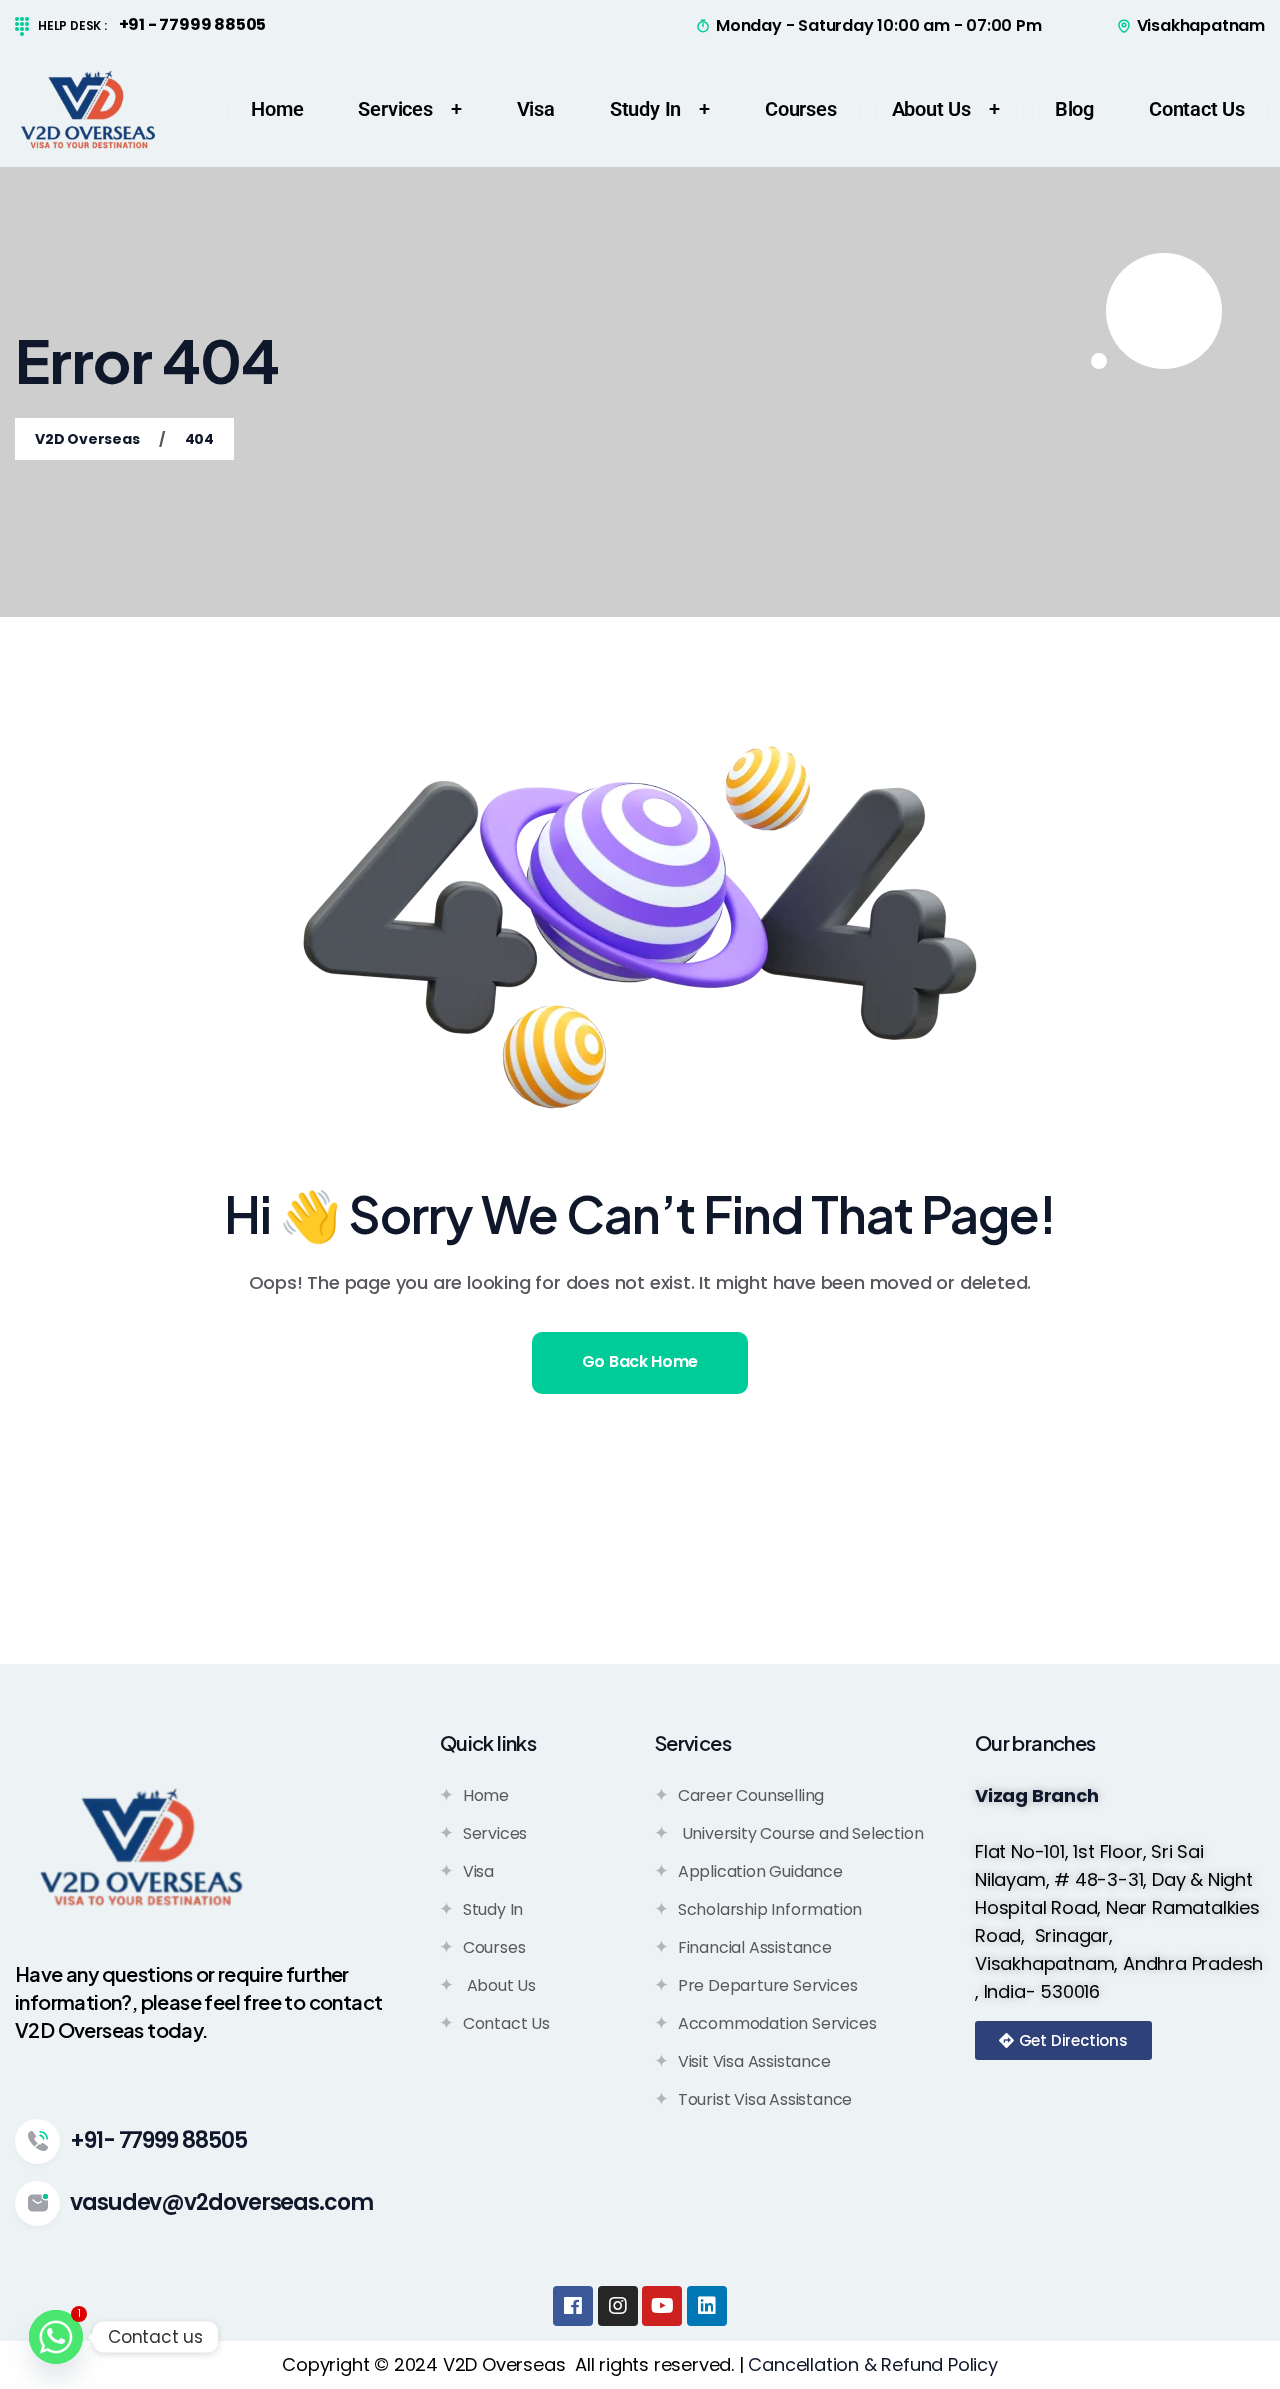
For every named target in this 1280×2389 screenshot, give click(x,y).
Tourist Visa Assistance (765, 2099)
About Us (499, 1985)
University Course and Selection (801, 1833)
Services (495, 1833)
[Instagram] (618, 2306)
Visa (478, 1871)
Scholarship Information (770, 1909)
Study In (493, 1909)
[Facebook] (573, 2306)
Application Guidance (760, 1871)
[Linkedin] (707, 2306)
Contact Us (506, 2023)
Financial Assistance (755, 1947)
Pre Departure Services (768, 1985)
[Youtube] (662, 2306)
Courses (494, 1947)
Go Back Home (640, 1361)
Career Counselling (751, 1795)
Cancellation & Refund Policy (872, 2364)
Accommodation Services (777, 2023)
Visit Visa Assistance (754, 2061)
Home (486, 1795)
